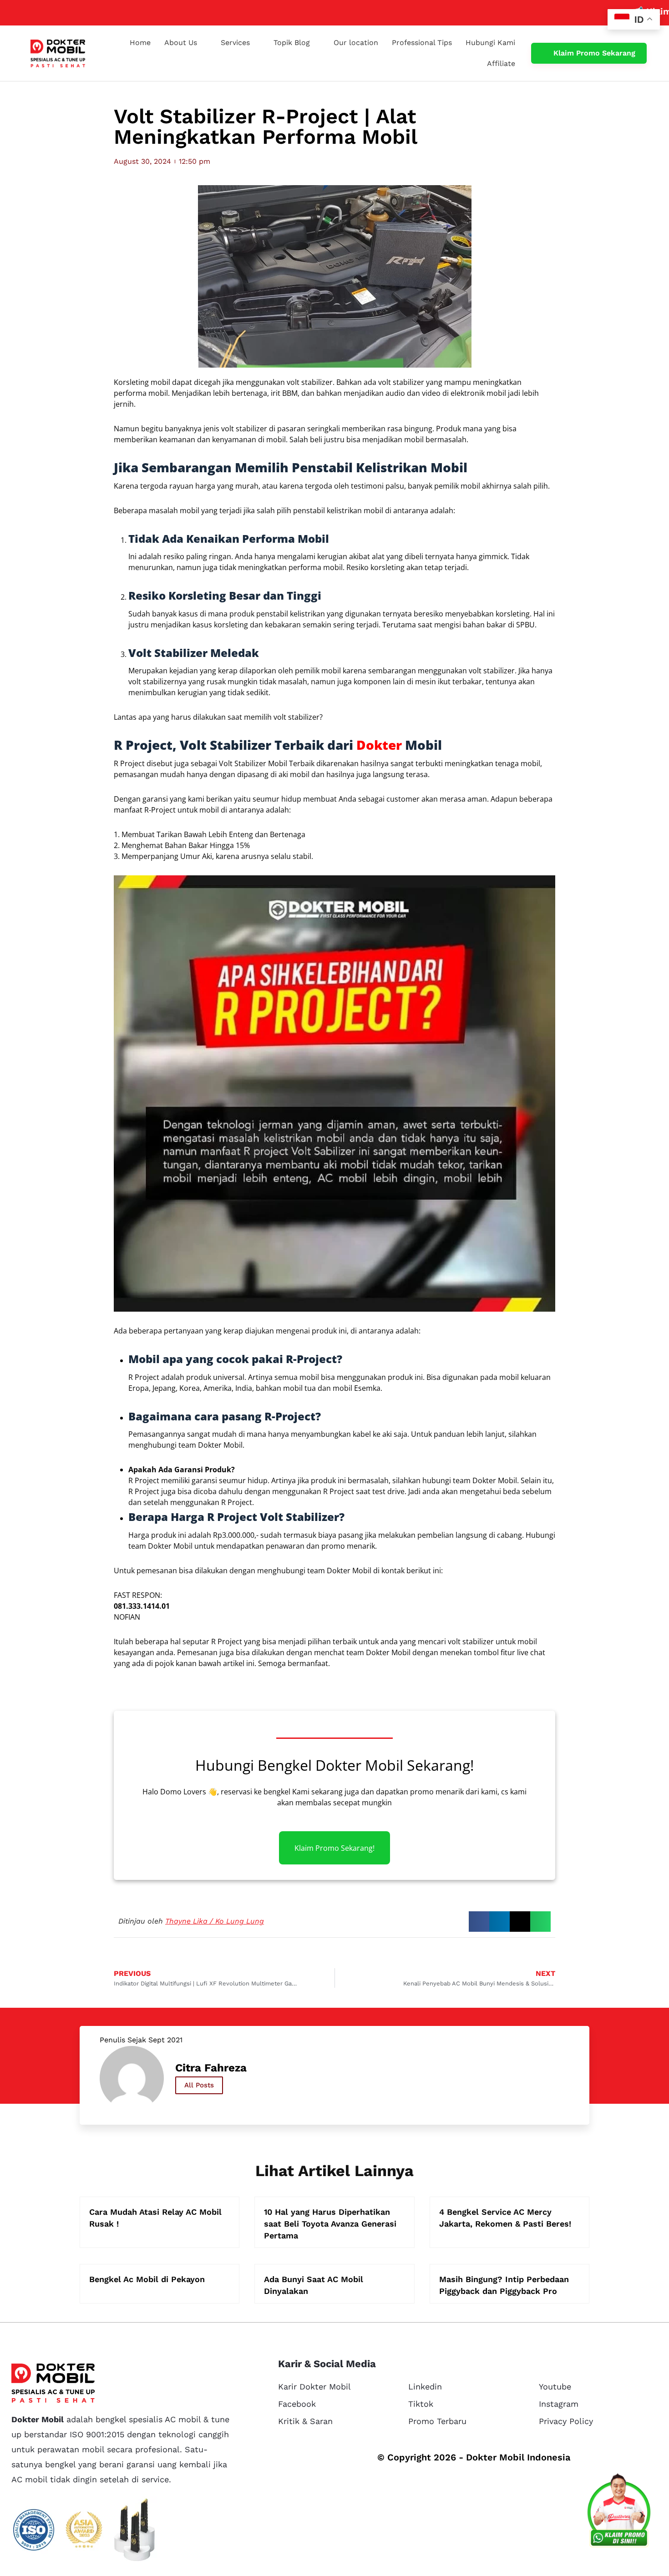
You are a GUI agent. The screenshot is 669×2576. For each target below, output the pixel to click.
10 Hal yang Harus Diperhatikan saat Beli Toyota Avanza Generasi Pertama (330, 2224)
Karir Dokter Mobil (314, 2387)
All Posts (199, 2085)
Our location (356, 43)
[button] (479, 1922)
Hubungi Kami (490, 43)
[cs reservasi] (619, 2512)
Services (235, 43)
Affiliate (501, 63)
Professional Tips (422, 43)
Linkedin (425, 2387)
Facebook (297, 2404)
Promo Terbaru (437, 2421)
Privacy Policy (566, 2421)
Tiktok (421, 2404)
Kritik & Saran (305, 2421)
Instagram (559, 2404)
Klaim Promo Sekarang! (334, 1848)
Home (140, 43)
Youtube (555, 2387)
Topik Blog (292, 43)
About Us (181, 43)
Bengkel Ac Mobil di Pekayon (147, 2279)
